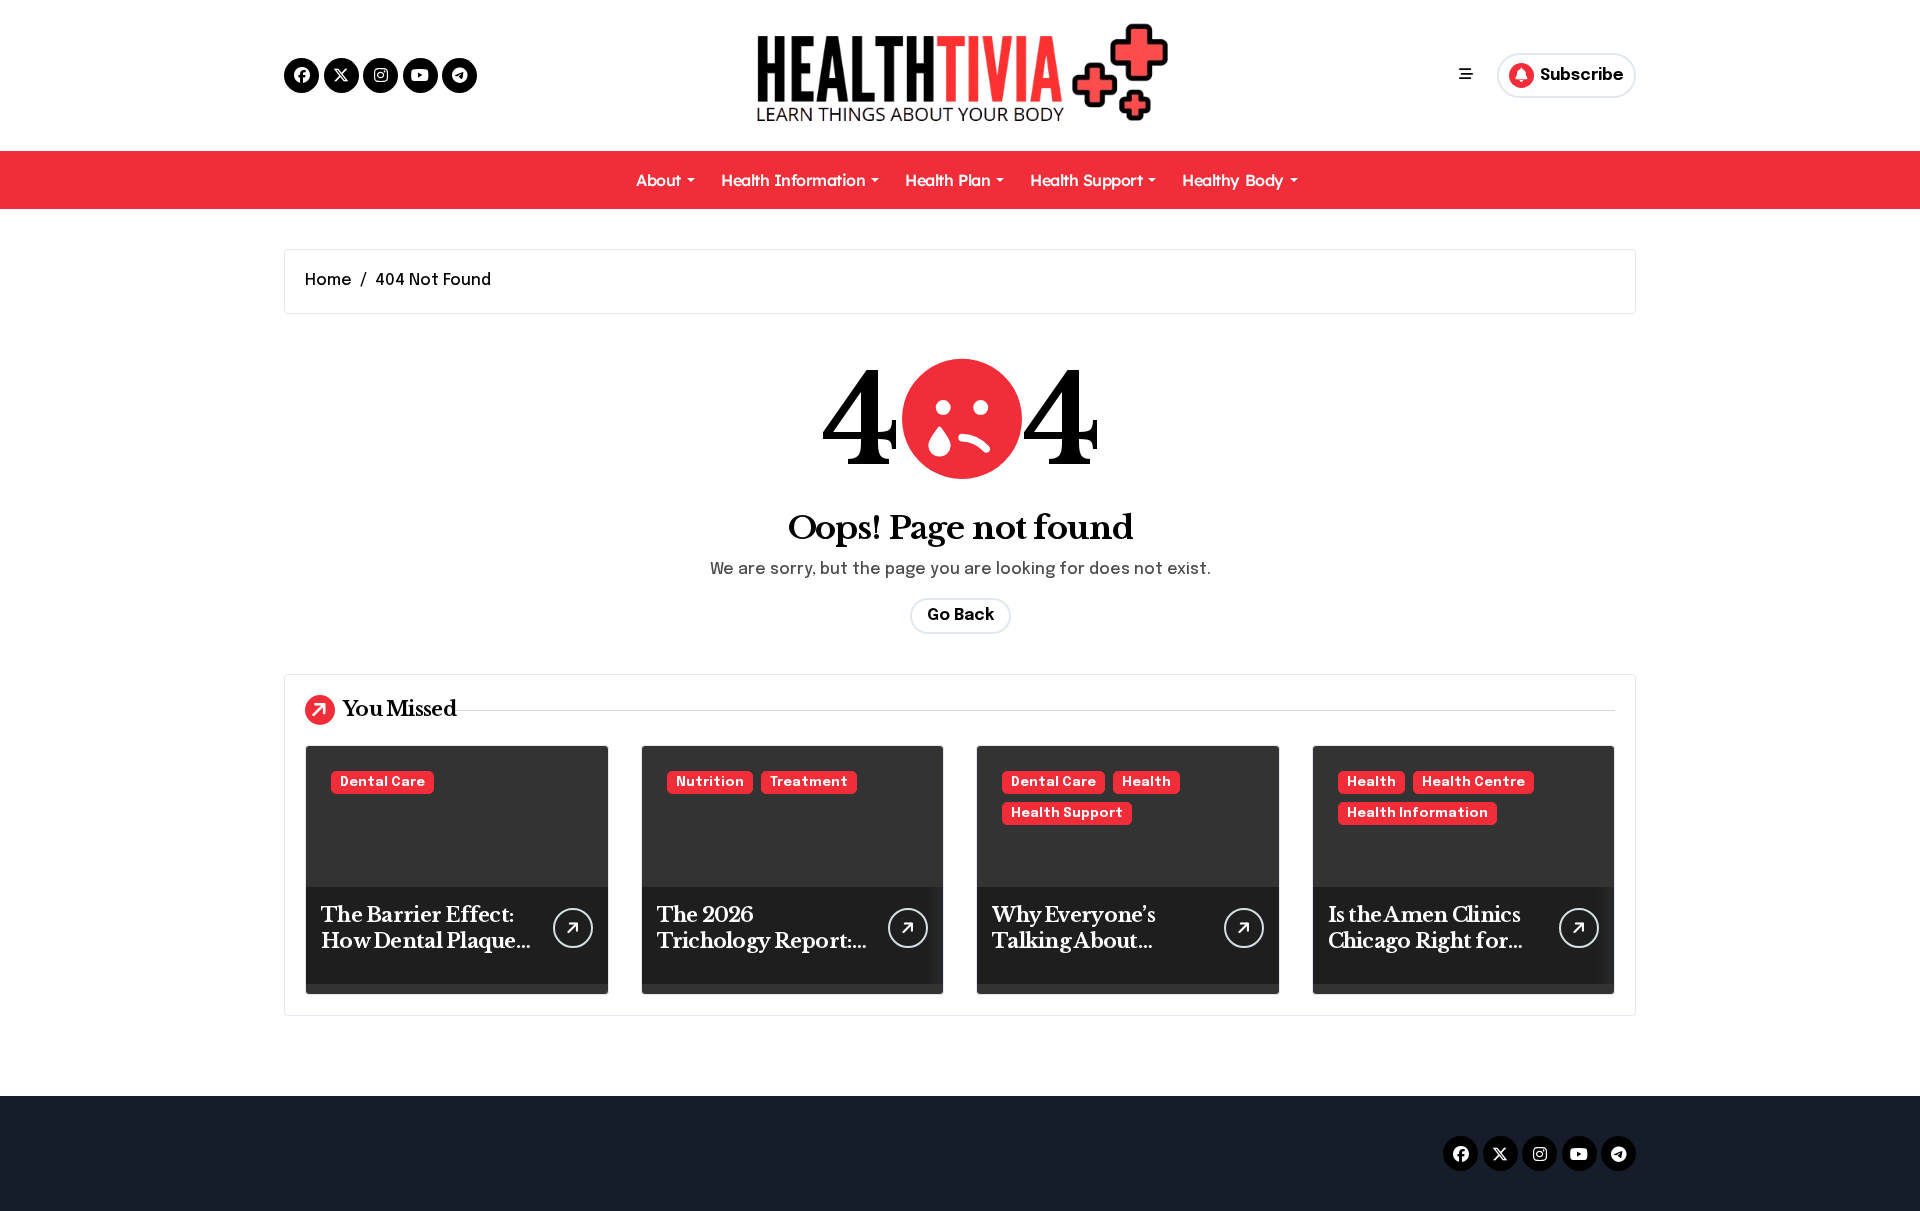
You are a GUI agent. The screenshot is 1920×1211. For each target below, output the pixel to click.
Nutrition (710, 782)
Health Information (793, 180)
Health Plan (947, 180)
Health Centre (1473, 782)
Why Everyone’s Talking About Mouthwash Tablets (1091, 941)
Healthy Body (1232, 180)
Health (1146, 782)
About (658, 180)
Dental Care (382, 782)
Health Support (1086, 180)
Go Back (960, 615)
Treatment (809, 782)
